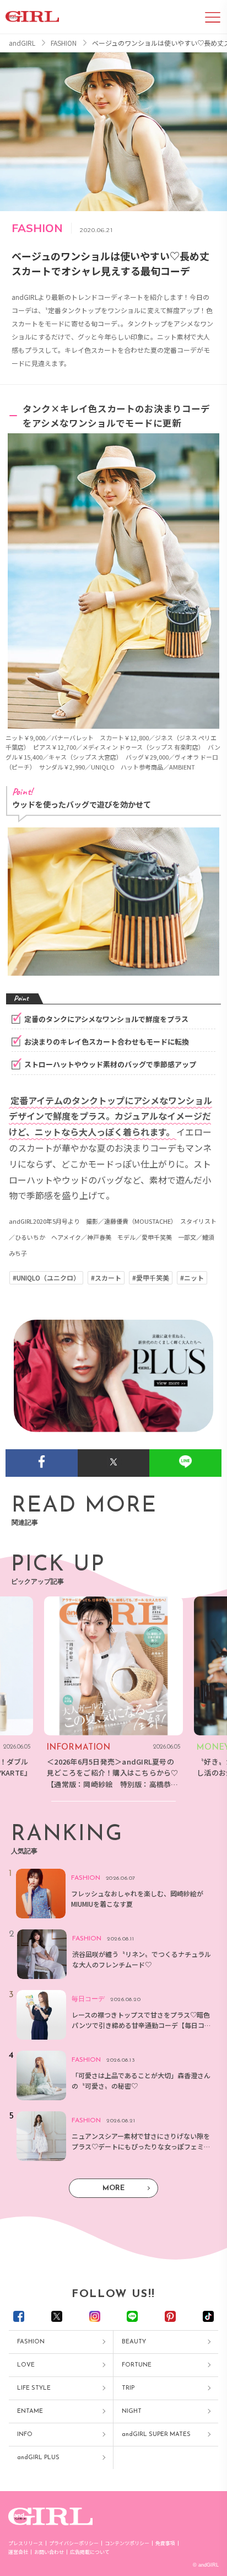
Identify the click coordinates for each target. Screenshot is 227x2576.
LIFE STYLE (34, 2388)
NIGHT (132, 2411)
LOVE (26, 2365)
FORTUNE (137, 2365)
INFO (25, 2435)
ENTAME (30, 2411)
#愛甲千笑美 (151, 1278)
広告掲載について (90, 2552)
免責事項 (165, 2543)
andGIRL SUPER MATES (156, 2435)
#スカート (106, 1278)
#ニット (192, 1278)
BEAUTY (134, 2342)
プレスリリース (26, 2543)
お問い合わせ (49, 2552)
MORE (113, 2188)
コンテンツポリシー (127, 2543)
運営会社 (18, 2552)
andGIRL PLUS (38, 2458)
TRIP (128, 2388)
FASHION (31, 2342)
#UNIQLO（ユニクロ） (46, 1278)
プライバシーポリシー (74, 2543)
